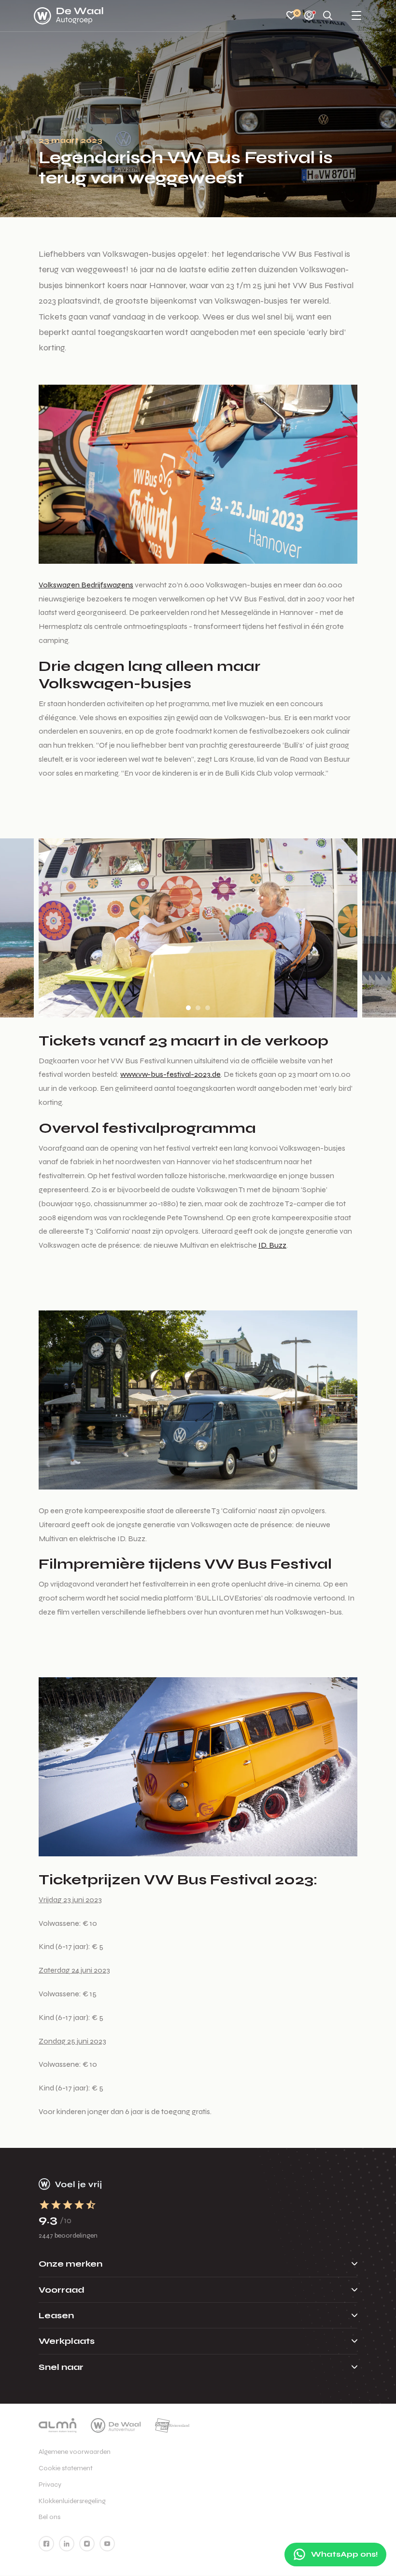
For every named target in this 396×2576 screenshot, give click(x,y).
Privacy (50, 2485)
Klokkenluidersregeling (72, 2501)
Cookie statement (66, 2468)
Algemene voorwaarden (75, 2452)
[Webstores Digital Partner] (69, 16)
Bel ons (49, 2517)
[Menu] (356, 16)
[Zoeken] (328, 16)
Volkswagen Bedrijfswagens (86, 585)
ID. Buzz (272, 1245)
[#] (46, 2544)
